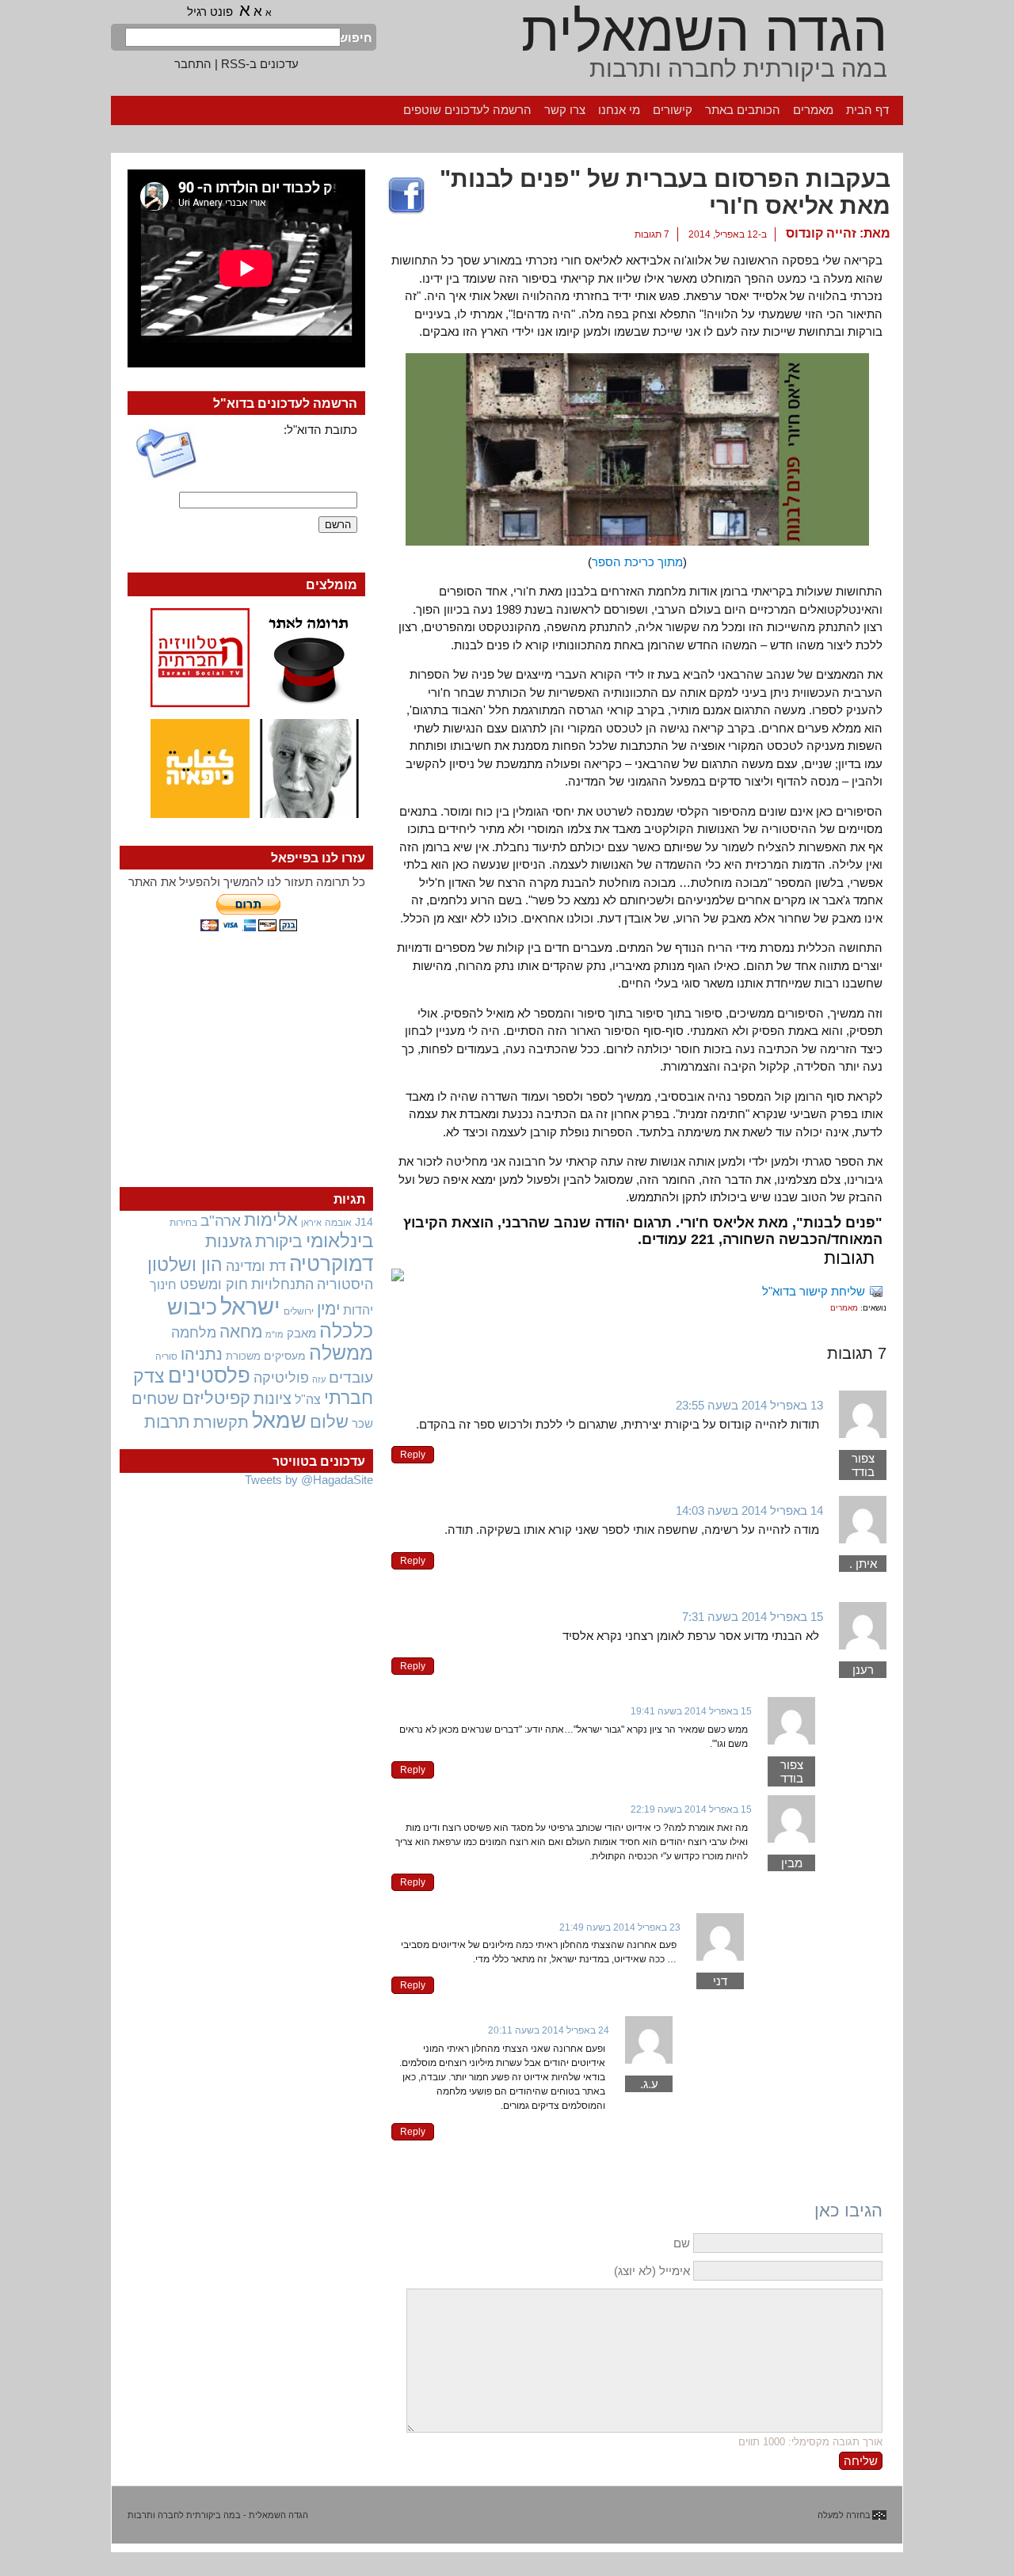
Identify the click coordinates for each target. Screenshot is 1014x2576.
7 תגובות (652, 234)
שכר (362, 1424)
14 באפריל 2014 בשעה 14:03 (749, 1511)
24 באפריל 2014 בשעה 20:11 (549, 2030)
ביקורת (279, 1241)
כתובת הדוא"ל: (320, 430)
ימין (328, 1309)
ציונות (273, 1398)
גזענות (229, 1241)
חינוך (163, 1284)
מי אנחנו (619, 110)
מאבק (301, 1334)
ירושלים (299, 1311)
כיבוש (192, 1307)
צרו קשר (565, 110)
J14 (364, 1222)
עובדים (351, 1377)
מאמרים (813, 110)
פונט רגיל (210, 11)
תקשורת (221, 1422)
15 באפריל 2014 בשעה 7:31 (753, 1617)
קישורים (673, 110)
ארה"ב (221, 1220)
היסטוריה (345, 1284)
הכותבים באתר (743, 110)
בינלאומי (339, 1241)
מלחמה (194, 1332)
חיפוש (356, 38)
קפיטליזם (216, 1398)
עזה (319, 1379)
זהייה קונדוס (821, 233)
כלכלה (346, 1331)
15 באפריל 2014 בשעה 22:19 (691, 1809)
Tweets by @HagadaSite (309, 1480)
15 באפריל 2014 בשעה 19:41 (691, 1711)
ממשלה (341, 1353)
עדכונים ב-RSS (260, 64)
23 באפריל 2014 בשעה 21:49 (620, 1927)
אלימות (271, 1220)
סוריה (166, 1356)
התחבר (193, 64)
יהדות (358, 1310)
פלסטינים (209, 1376)
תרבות (167, 1422)
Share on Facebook (406, 196)
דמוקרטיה (331, 1264)
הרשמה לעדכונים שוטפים (467, 110)
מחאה (241, 1332)
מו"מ (274, 1334)
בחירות (183, 1222)
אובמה (338, 1223)
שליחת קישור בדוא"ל (814, 1291)
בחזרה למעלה (844, 2515)
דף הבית (867, 110)
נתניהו (202, 1354)
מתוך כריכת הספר (637, 562)
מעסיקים (285, 1356)
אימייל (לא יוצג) (652, 2271)
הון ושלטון (185, 1265)
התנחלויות (282, 1284)
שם (682, 2243)
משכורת (243, 1356)
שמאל (279, 1421)
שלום (329, 1422)
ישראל (250, 1306)
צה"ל (308, 1400)
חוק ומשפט (214, 1284)
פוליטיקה (281, 1378)
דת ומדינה (256, 1266)
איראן (311, 1223)
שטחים (155, 1398)
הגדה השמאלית (704, 32)
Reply (413, 1455)
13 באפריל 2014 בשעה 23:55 (749, 1405)
